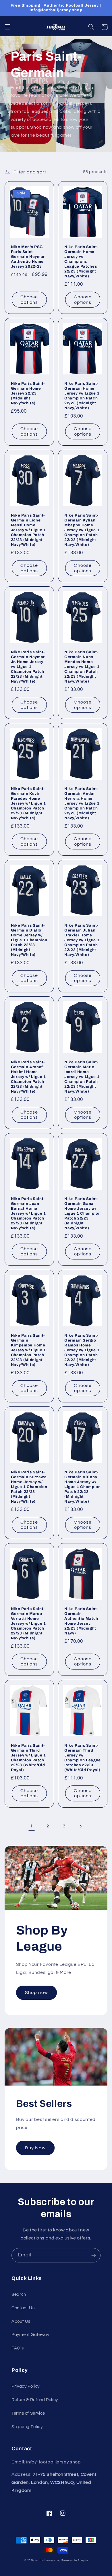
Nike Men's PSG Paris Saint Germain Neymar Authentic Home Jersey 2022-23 (28, 257)
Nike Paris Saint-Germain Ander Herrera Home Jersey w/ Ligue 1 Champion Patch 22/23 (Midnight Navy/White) (82, 803)
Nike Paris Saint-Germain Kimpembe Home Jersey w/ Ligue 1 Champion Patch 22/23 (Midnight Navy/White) (28, 1350)
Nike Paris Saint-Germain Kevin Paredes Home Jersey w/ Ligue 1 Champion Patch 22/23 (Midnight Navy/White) (28, 803)
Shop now (36, 1993)
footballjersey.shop (48, 2561)
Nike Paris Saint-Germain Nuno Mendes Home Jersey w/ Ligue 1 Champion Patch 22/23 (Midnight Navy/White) (82, 667)
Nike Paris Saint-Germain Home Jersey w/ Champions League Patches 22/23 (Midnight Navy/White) (81, 261)
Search (19, 2294)
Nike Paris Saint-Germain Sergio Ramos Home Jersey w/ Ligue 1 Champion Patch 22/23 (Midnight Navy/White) (82, 1350)
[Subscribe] (94, 2255)
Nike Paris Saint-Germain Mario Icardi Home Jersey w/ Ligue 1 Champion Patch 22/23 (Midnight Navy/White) (82, 1077)
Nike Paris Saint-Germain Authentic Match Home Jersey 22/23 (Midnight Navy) (81, 1621)
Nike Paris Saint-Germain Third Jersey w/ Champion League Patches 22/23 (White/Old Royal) (83, 1758)
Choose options (29, 300)
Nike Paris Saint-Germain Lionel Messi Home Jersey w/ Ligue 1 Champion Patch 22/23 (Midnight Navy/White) (28, 530)
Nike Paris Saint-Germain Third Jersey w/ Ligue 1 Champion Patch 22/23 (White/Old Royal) (28, 1758)
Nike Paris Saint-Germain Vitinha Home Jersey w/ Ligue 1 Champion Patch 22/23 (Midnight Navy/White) (83, 1487)
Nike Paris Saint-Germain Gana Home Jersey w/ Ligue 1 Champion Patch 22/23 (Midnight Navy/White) (83, 1213)
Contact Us (23, 2308)
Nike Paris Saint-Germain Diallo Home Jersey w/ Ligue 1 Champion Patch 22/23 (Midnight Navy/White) (29, 940)
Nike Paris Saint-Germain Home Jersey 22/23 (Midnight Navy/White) (28, 393)
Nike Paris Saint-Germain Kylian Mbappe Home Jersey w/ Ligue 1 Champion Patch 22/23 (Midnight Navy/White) (82, 530)
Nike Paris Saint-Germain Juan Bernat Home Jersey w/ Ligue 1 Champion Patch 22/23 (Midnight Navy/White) (28, 1213)
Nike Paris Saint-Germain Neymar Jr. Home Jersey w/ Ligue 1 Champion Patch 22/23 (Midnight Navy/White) (28, 667)
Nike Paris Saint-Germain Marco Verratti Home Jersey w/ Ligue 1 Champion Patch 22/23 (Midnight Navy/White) (28, 1623)
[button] (7, 27)
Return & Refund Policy (35, 2400)
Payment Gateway (30, 2335)
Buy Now (35, 2148)
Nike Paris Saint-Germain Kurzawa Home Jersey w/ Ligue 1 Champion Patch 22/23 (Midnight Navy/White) (29, 1487)
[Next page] (80, 1826)
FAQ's (18, 2348)
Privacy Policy (26, 2386)
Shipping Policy (27, 2427)
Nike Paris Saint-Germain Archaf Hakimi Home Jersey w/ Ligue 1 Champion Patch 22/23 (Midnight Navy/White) (28, 1077)
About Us (21, 2321)
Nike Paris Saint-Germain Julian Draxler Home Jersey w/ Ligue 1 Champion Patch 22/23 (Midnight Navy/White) (82, 940)
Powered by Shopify (75, 2561)
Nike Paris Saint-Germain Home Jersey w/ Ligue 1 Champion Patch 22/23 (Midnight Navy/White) (82, 396)
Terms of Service (28, 2413)
